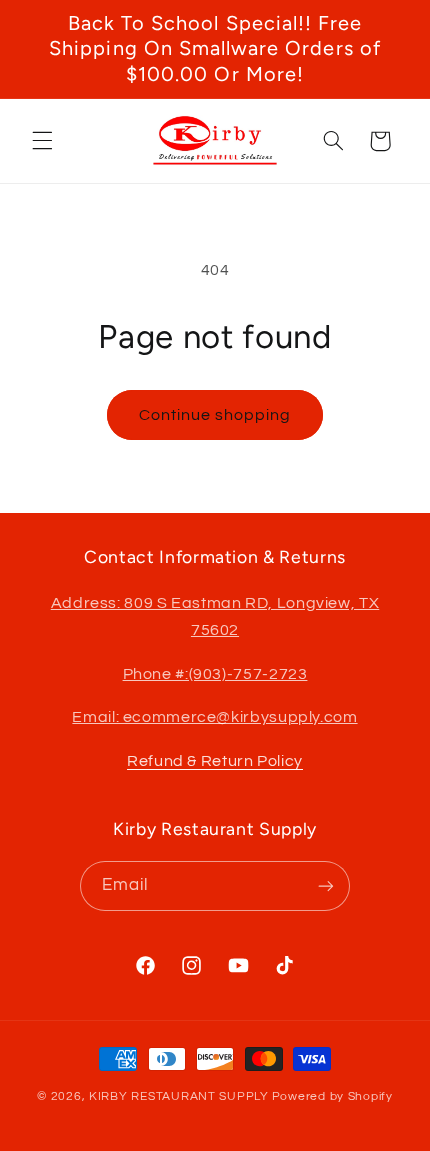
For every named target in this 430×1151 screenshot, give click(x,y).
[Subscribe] (326, 885)
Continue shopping (215, 415)
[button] (42, 141)
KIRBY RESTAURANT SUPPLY (179, 1096)
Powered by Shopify (332, 1096)
